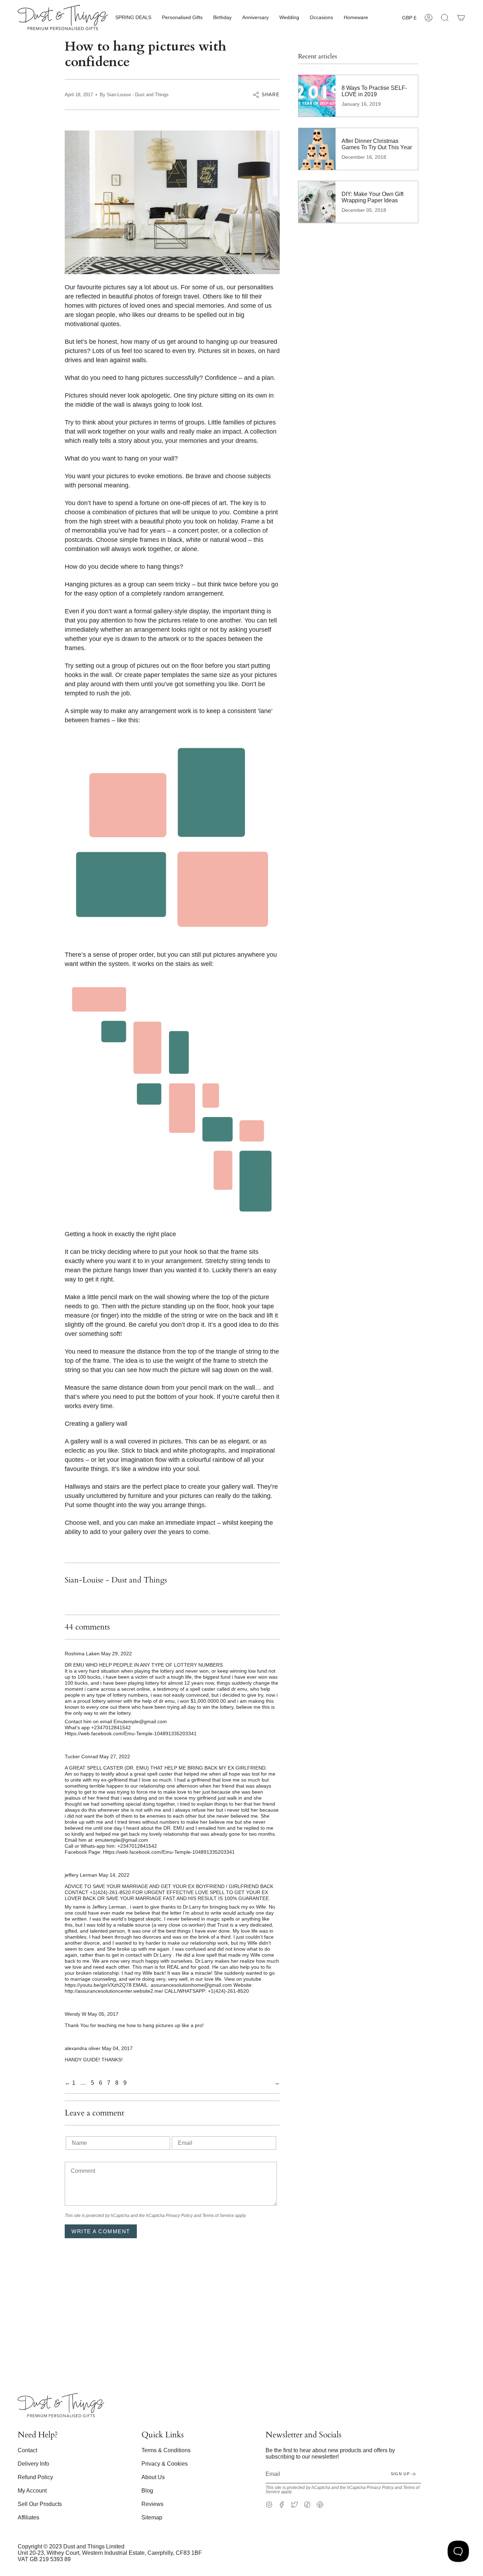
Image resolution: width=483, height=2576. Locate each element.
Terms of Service (218, 2216)
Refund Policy (35, 2477)
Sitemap (152, 2517)
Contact (27, 2450)
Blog (147, 2491)
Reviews (152, 2504)
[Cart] (461, 18)
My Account (32, 2491)
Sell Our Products (40, 2504)
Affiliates (28, 2517)
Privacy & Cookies (165, 2464)
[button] (133, 18)
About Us (153, 2477)
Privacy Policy (179, 2216)
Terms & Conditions (166, 2450)
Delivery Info (33, 2464)
